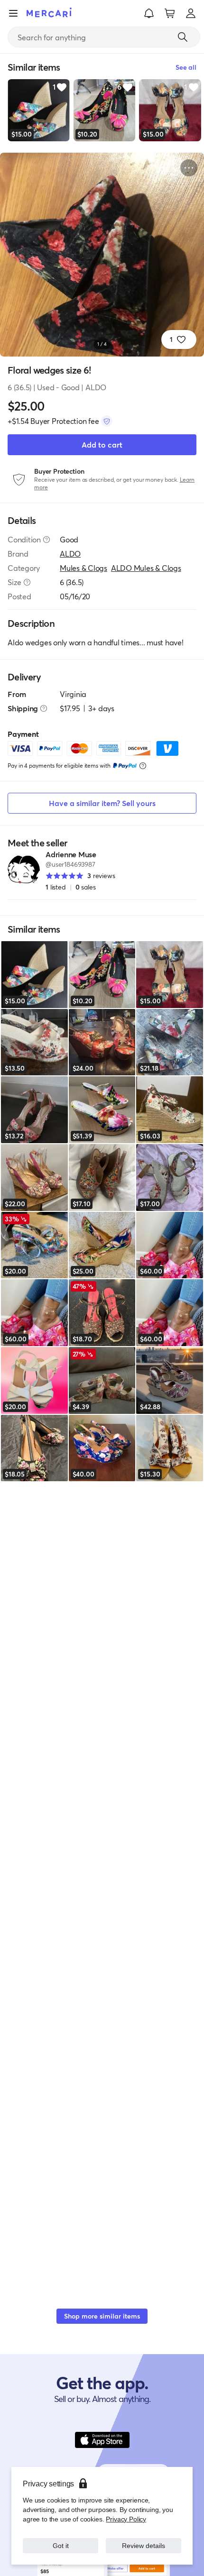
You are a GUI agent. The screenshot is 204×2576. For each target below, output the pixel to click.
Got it (60, 2545)
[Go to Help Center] (46, 540)
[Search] (183, 37)
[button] (149, 13)
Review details (144, 2545)
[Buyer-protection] (107, 421)
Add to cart (102, 445)
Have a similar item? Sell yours (102, 803)
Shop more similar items (102, 2316)
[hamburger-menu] (13, 13)
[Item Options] (189, 168)
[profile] (191, 13)
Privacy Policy (126, 2519)
